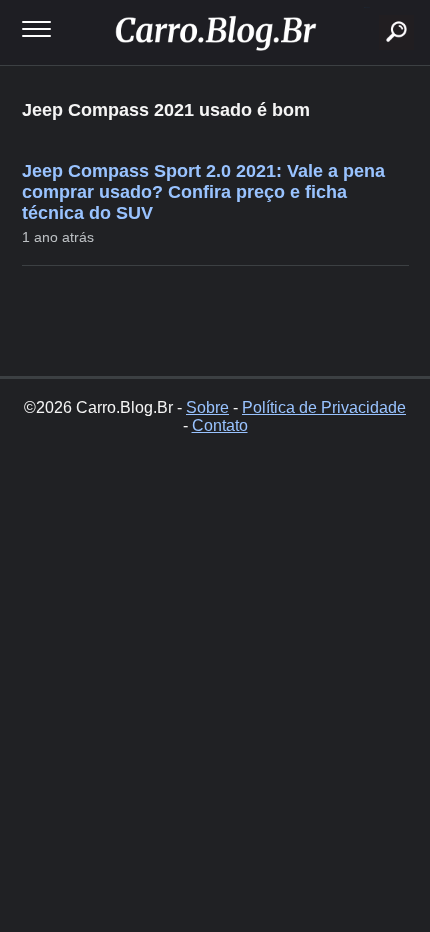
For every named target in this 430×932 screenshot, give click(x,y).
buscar (366, 7)
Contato (220, 425)
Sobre (207, 407)
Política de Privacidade (324, 407)
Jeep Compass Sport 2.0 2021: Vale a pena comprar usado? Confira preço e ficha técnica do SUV (203, 192)
